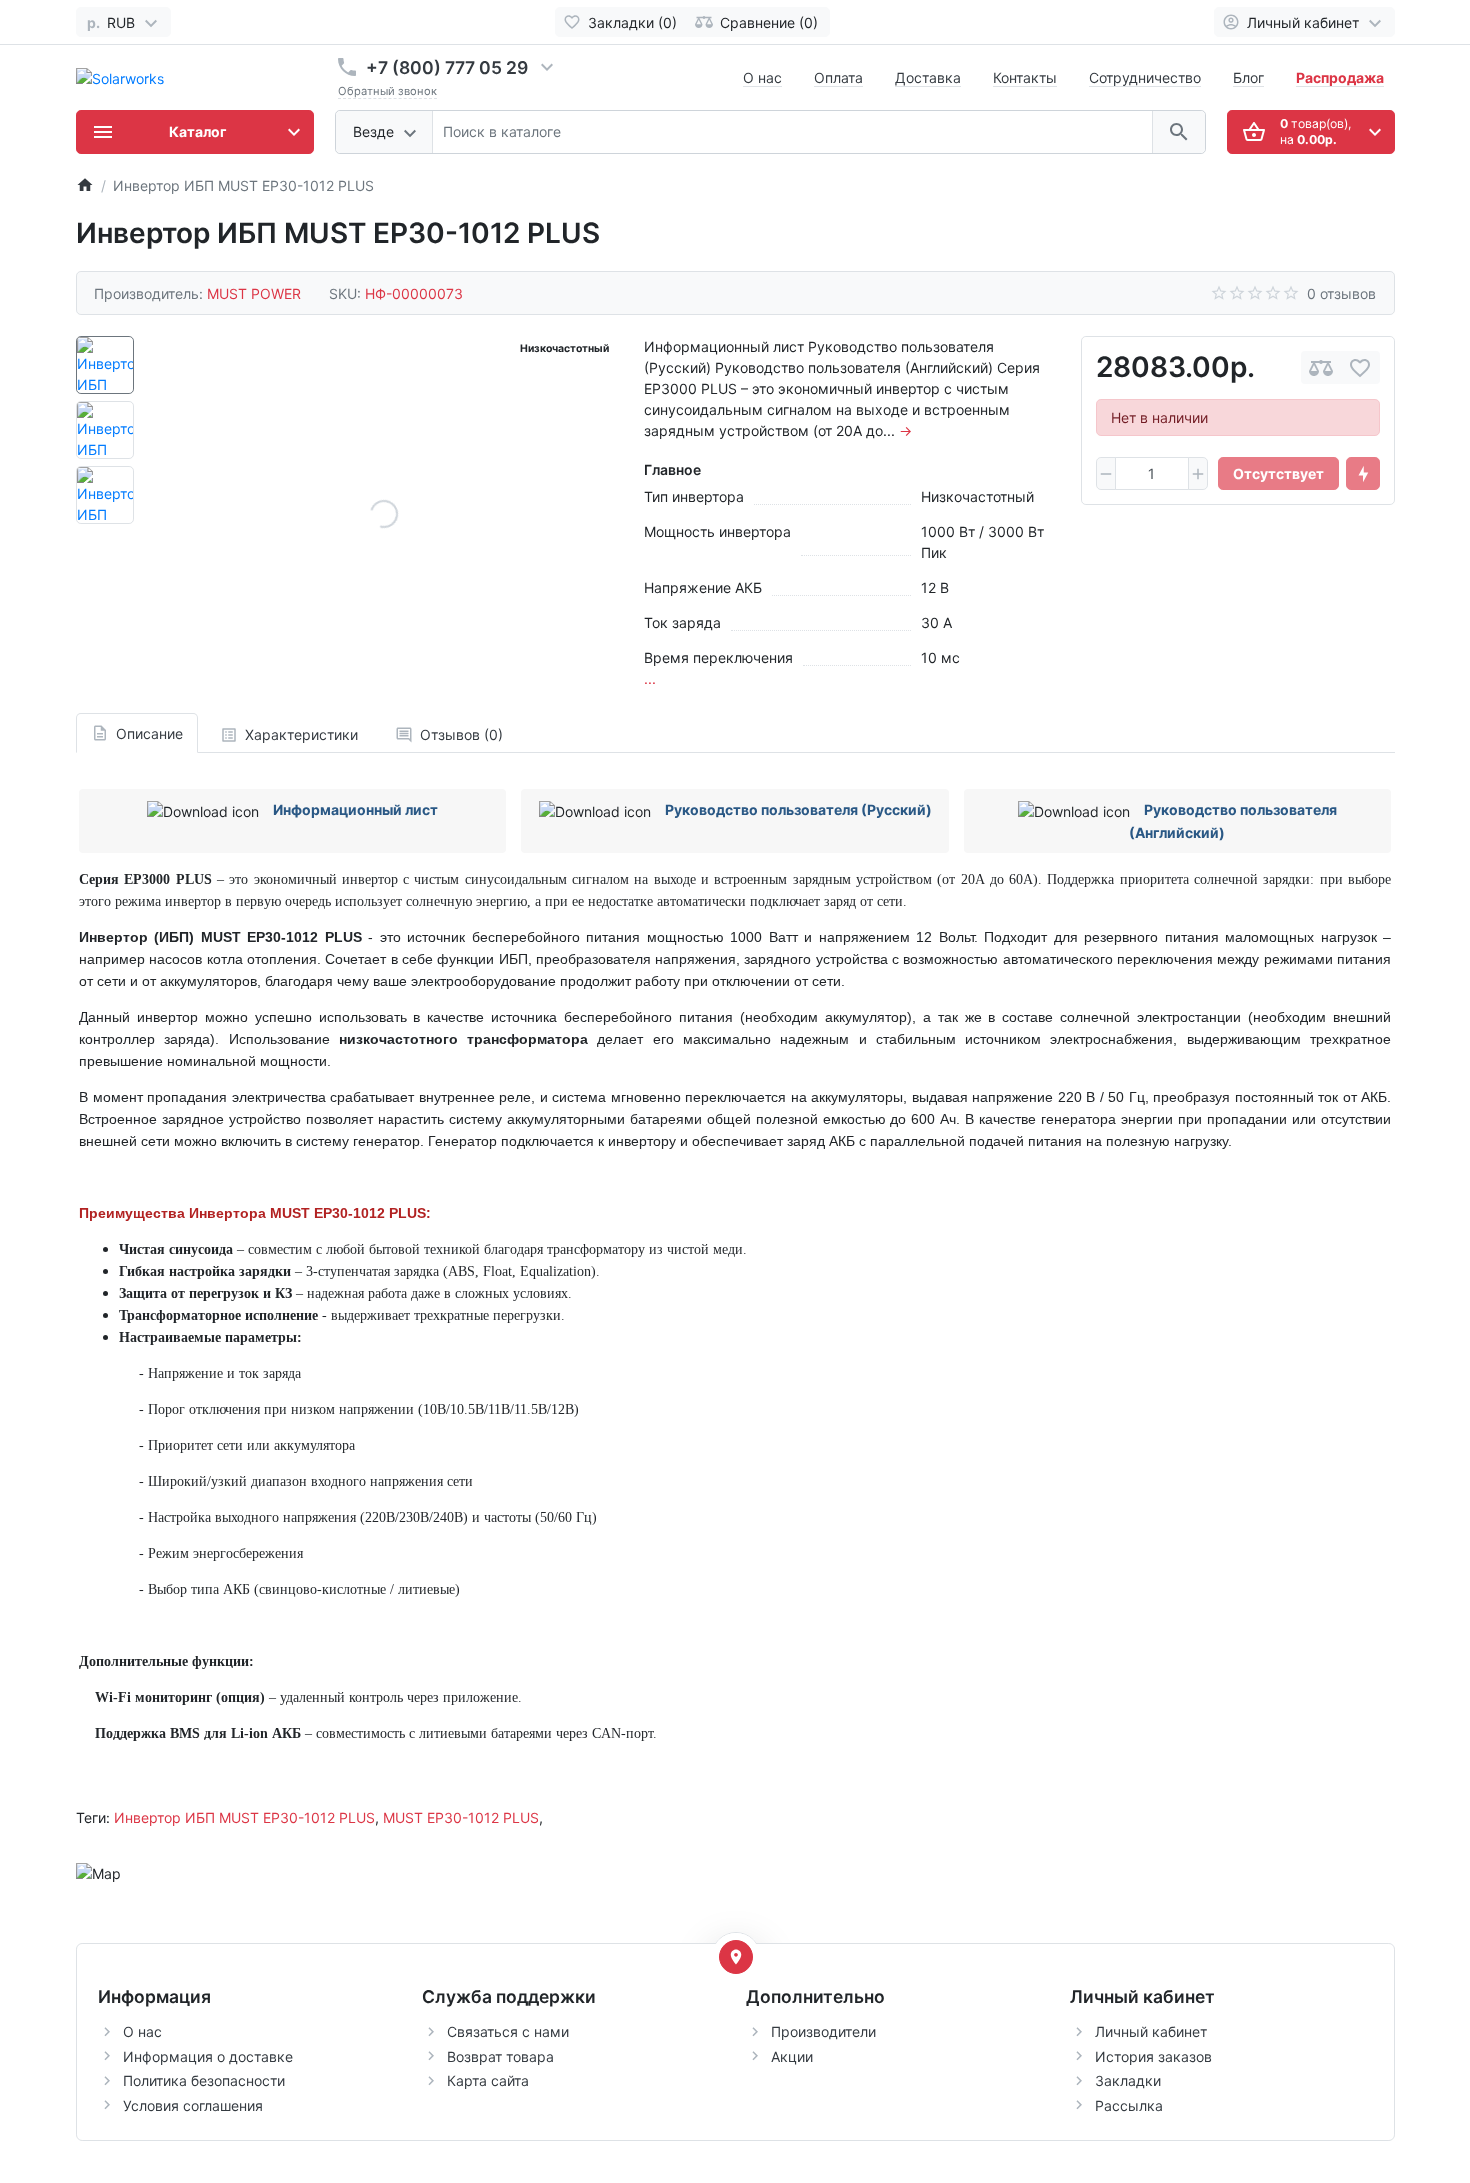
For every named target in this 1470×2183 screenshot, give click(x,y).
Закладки (1128, 2080)
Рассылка (1129, 2105)
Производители (823, 2031)
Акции (792, 2056)
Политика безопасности (204, 2080)
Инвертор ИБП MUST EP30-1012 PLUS (244, 1817)
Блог (1248, 77)
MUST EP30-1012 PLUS (461, 1817)
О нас (762, 77)
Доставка (928, 77)
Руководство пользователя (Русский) (798, 809)
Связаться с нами (508, 2031)
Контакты (1025, 77)
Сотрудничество (1145, 77)
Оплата (838, 77)
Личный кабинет (1151, 2031)
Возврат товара (500, 2056)
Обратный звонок (387, 91)
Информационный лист (355, 809)
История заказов (1153, 2056)
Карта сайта (488, 2080)
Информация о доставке (208, 2056)
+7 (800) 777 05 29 (447, 67)
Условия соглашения (193, 2105)
